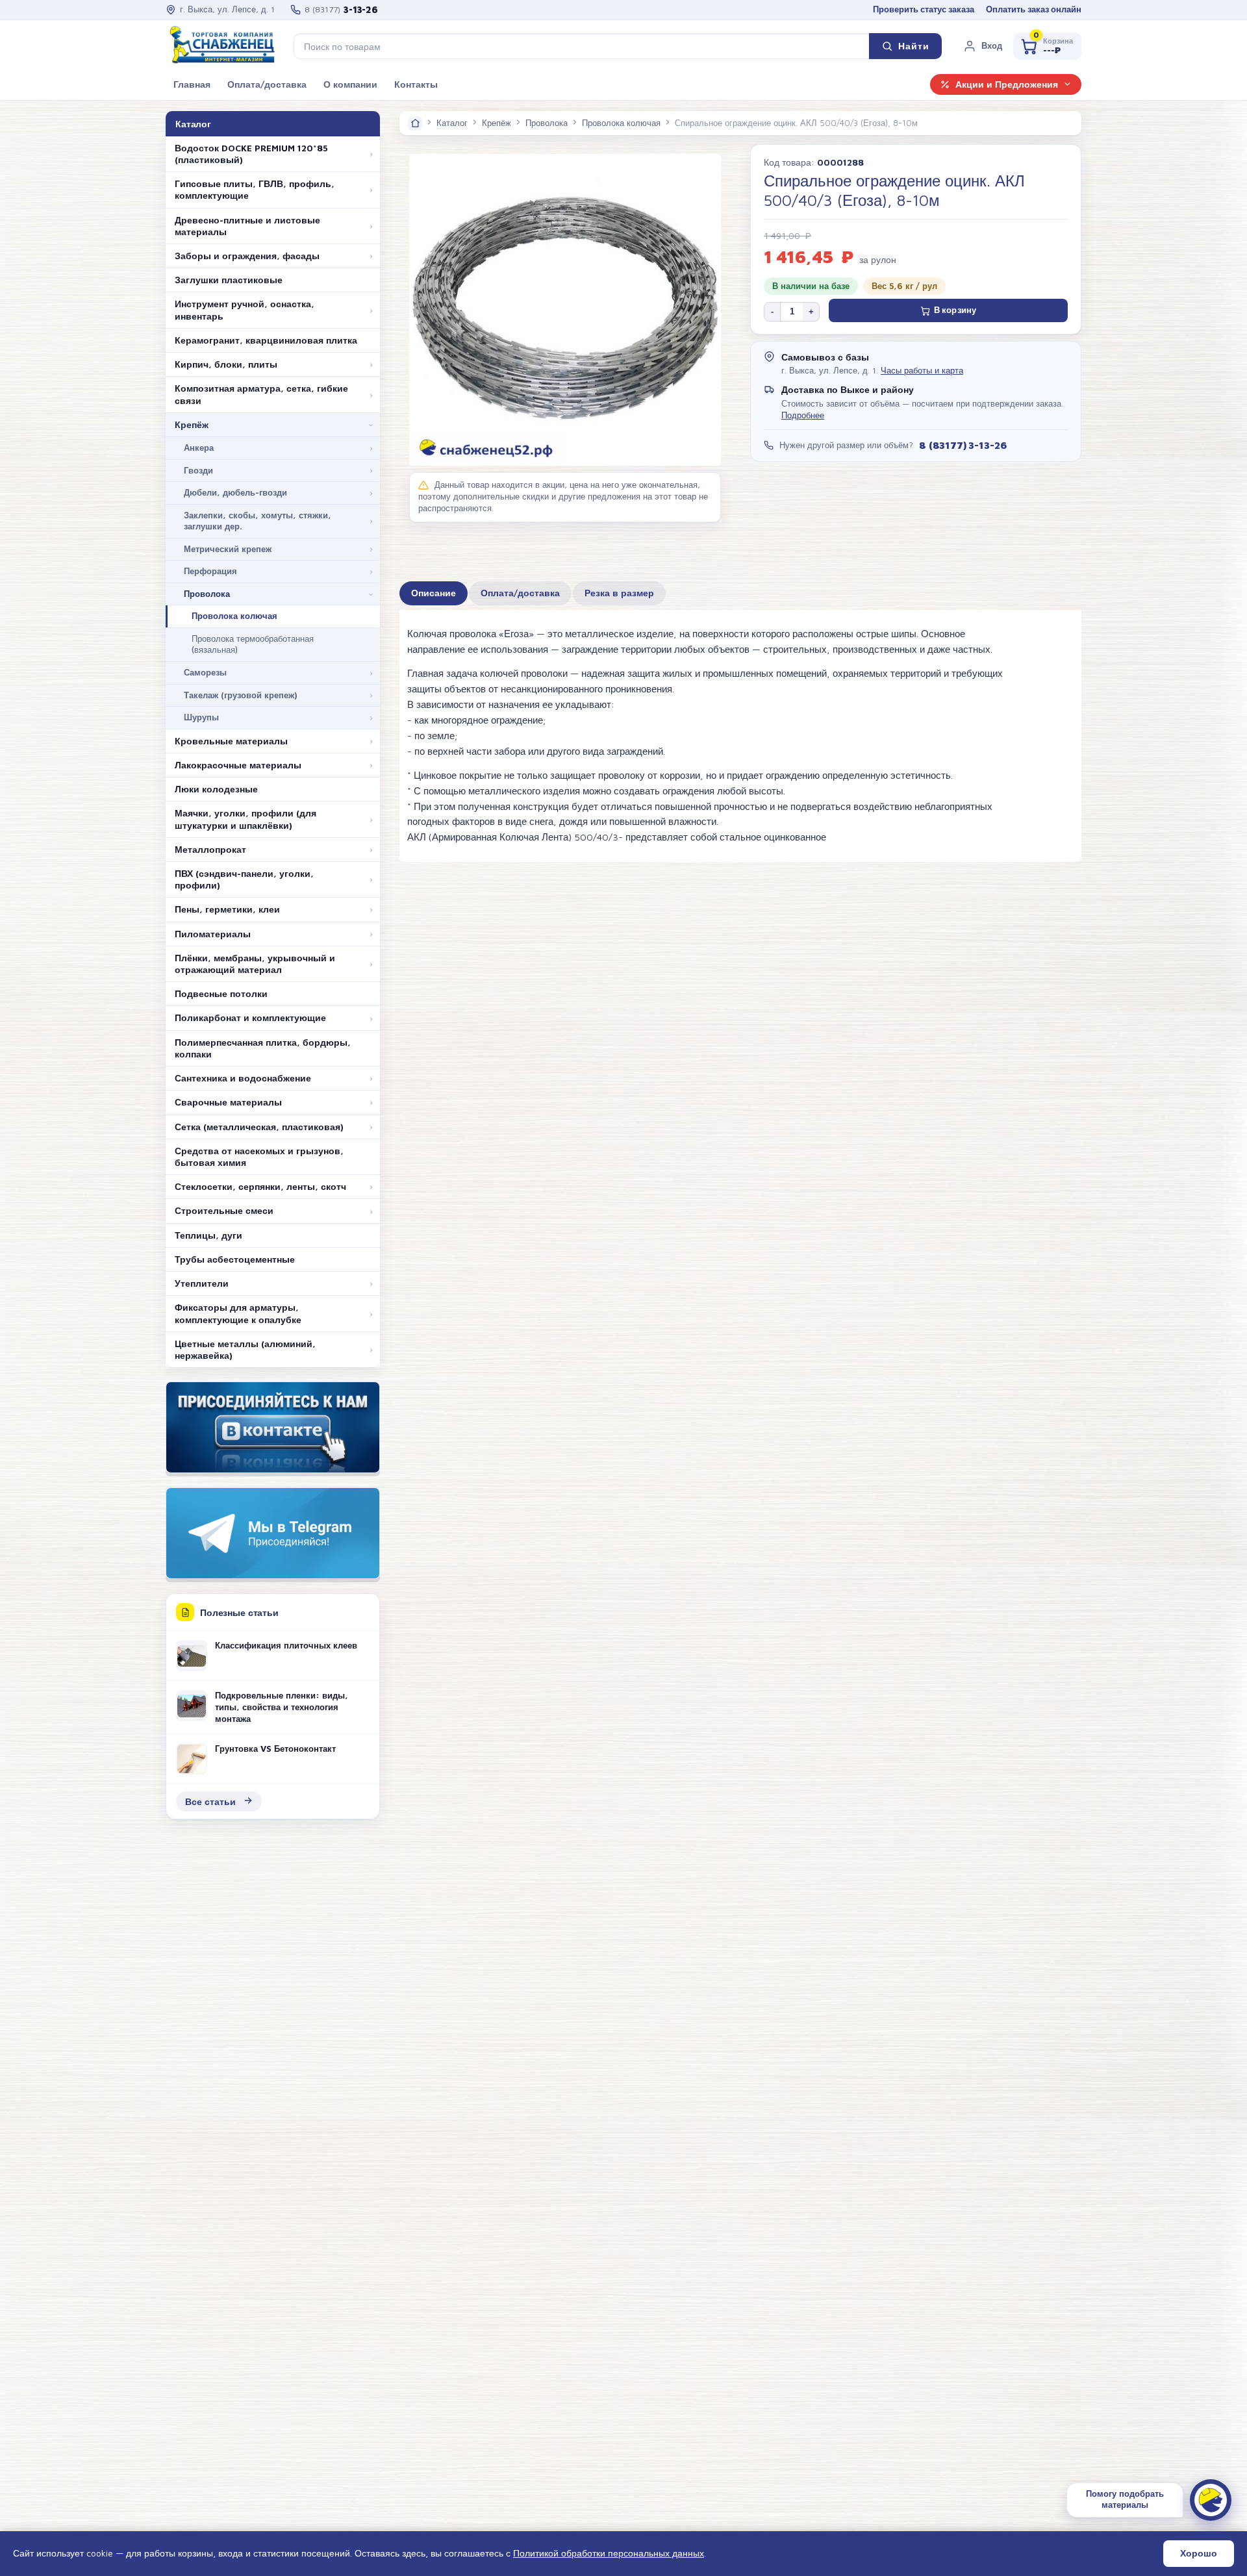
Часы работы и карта (922, 371)
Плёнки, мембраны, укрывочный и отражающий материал (255, 964)
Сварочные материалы (228, 1102)
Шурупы (201, 717)
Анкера (199, 448)
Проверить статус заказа (924, 9)
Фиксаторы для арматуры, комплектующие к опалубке (238, 1313)
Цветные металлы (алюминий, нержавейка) (245, 1350)
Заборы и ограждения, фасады (247, 256)
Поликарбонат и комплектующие (250, 1018)
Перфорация (210, 571)
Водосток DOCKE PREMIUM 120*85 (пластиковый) (251, 154)
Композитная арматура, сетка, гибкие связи (261, 394)
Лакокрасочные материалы (238, 765)
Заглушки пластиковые (229, 280)
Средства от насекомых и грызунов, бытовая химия (259, 1157)
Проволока (207, 594)
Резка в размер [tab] (619, 593)
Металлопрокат (210, 850)
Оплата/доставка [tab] (520, 593)
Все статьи (210, 1801)
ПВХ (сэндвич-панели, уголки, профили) (244, 879)
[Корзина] (1047, 46)
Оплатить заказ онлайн (1034, 9)
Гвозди (198, 470)
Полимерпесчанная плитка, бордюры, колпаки (263, 1048)
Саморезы (205, 672)
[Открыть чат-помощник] (1211, 2500)
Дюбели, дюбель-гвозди (235, 492)
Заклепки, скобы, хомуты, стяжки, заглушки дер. (258, 521)
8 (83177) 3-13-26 (963, 445)
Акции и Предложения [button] (1007, 84)
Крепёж (192, 425)
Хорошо (1199, 2553)
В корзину (955, 310)
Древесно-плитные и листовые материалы (247, 226)
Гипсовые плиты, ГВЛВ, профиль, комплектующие (255, 190)
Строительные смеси (224, 1211)
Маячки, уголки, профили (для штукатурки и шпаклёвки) (246, 819)
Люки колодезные (216, 789)
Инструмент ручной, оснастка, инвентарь (245, 310)
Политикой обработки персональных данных (609, 2553)
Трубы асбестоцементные (235, 1259)
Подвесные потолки (221, 994)
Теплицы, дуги (208, 1235)
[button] (983, 46)
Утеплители (202, 1283)
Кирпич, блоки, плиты (226, 364)
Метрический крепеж (228, 549)
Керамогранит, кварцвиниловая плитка (266, 340)
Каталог (452, 123)
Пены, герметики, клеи (227, 909)
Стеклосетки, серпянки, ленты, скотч (260, 1187)
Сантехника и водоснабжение (243, 1078)
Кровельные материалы (231, 741)
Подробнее (803, 415)
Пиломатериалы (213, 934)
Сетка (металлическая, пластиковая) (259, 1127)
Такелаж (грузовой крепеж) (241, 695)
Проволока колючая (234, 616)
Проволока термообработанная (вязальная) (253, 644)
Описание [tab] (434, 593)
